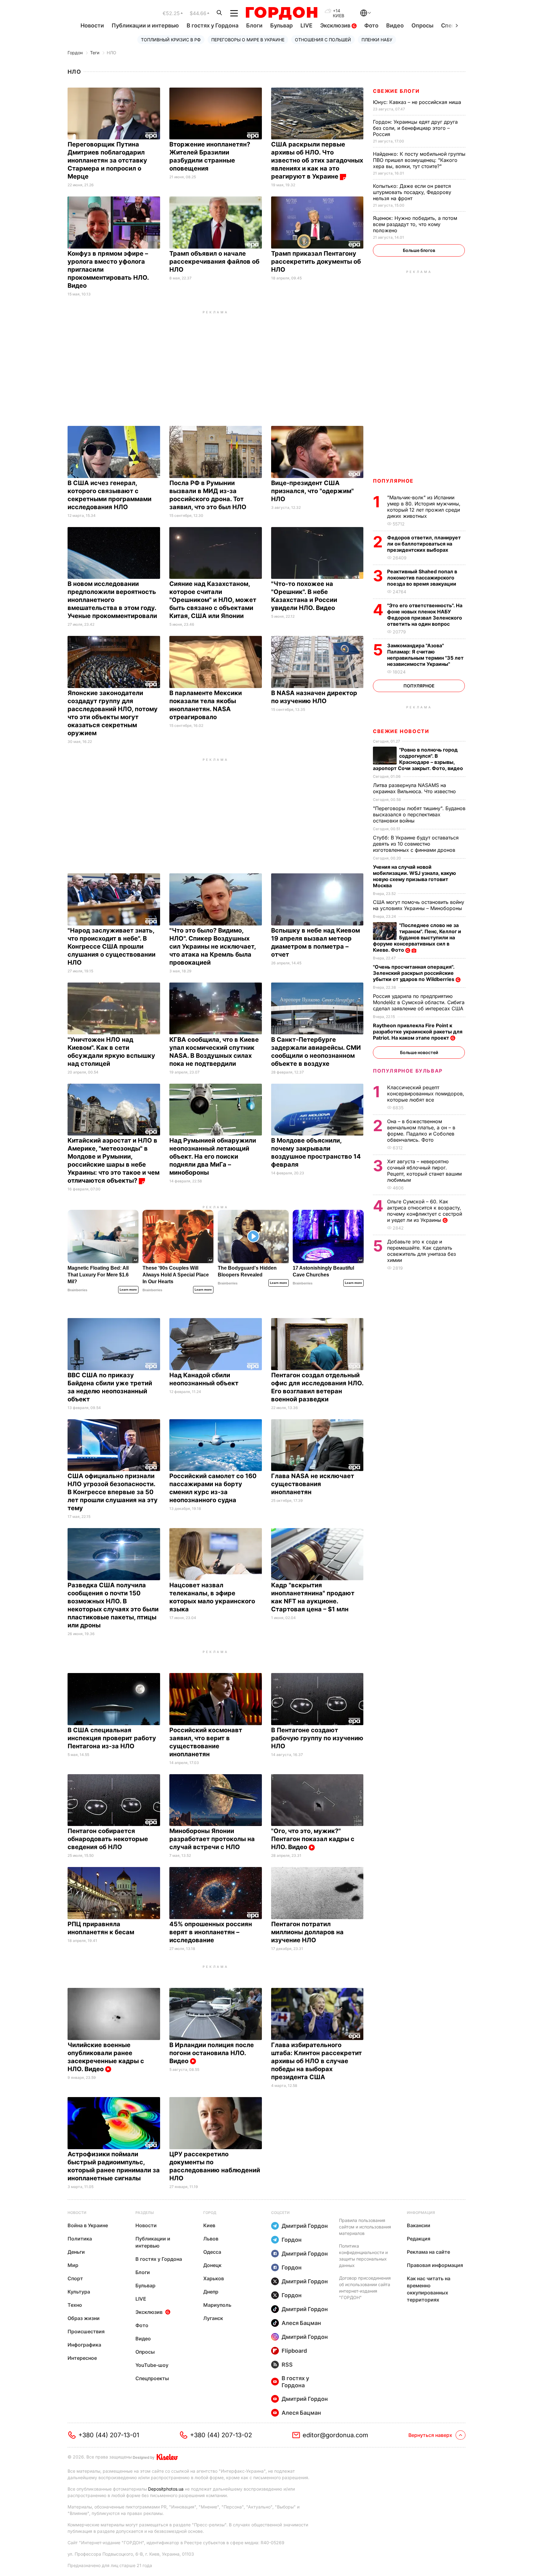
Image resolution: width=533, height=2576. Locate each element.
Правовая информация (435, 2265)
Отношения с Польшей (323, 40)
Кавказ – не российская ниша (418, 102)
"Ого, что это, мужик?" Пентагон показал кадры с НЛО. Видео (313, 1839)
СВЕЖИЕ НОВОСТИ (401, 731)
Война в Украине (88, 2225)
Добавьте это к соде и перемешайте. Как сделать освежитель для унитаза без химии (421, 1251)
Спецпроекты (152, 2378)
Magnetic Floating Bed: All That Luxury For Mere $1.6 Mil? (98, 1275)
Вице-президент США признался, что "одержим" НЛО (312, 491)
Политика (80, 2239)
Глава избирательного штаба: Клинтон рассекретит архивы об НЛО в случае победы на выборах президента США (316, 2061)
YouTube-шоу (152, 2365)
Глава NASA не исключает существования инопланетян (313, 1484)
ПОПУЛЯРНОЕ (393, 481)
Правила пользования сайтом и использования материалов (365, 2227)
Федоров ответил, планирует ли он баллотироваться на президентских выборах (424, 544)
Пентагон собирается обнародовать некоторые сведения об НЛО (108, 1839)
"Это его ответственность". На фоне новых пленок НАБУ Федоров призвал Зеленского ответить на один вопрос (425, 615)
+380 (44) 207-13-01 (109, 2435)
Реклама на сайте (428, 2252)
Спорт (75, 2278)
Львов (211, 2239)
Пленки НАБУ (377, 40)
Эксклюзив (336, 25)
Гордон (75, 53)
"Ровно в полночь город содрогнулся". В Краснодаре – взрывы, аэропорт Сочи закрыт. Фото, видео (419, 759)
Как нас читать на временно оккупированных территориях (429, 2289)
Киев (209, 2225)
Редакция (419, 2239)
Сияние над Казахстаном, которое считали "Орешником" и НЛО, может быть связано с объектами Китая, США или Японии (213, 600)
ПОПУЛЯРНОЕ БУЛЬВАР (408, 1071)
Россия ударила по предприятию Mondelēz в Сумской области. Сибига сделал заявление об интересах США (419, 1002)
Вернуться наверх (430, 2435)
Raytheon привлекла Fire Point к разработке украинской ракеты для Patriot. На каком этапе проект (418, 1032)
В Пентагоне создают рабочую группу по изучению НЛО (317, 1738)
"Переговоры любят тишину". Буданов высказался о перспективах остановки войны (419, 814)
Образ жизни (84, 2318)
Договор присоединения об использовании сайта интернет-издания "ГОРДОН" (365, 2288)
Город (210, 2213)
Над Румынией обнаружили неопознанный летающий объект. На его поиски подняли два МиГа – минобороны (213, 1156)
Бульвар (281, 25)
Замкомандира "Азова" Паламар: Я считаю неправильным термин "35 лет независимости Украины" (425, 655)
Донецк (212, 2265)
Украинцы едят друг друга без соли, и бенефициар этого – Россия (415, 128)
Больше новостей (419, 1052)
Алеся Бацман (301, 2323)
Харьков (214, 2278)
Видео (395, 25)
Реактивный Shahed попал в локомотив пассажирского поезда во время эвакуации (422, 578)
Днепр (211, 2292)
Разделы (145, 2213)
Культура (79, 2292)
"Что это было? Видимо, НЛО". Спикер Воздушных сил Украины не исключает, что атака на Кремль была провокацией (213, 946)
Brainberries (77, 1290)
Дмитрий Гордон (305, 2226)
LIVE (306, 25)
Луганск (213, 2318)
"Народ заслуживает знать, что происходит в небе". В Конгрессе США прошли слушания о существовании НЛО (112, 946)
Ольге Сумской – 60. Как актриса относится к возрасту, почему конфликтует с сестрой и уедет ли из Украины (425, 1211)
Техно (75, 2305)
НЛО (112, 53)
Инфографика (84, 2345)
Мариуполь (217, 2305)
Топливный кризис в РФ (171, 40)
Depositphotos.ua (166, 2489)
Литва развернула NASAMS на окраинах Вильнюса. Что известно (415, 788)
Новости (92, 25)
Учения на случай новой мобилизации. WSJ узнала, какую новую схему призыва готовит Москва (414, 876)
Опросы (422, 25)
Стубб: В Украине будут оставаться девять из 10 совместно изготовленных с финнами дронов (416, 844)
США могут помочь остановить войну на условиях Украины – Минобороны (419, 905)
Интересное (82, 2358)
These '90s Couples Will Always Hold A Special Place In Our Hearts (176, 1275)
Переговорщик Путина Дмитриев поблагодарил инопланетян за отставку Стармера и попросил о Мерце (107, 160)
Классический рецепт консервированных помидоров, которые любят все (426, 1094)
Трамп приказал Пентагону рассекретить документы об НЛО (316, 262)
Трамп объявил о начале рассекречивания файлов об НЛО (214, 262)
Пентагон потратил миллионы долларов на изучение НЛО (307, 1932)
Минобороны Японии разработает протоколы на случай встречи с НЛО (212, 1839)
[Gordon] (281, 13)
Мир (73, 2265)
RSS (287, 2365)
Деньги (76, 2252)
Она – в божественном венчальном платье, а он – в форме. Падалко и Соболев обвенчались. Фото (421, 1131)
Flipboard (294, 2351)
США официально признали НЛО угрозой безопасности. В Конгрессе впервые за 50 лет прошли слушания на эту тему (113, 1492)
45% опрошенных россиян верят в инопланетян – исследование (211, 1932)
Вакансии (419, 2225)
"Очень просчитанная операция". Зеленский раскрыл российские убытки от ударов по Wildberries (414, 973)
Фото (371, 25)
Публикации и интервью (145, 25)
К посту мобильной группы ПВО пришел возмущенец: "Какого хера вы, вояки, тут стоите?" (419, 160)
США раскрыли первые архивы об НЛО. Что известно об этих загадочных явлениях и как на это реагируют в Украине (317, 160)
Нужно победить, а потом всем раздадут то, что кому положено (415, 224)
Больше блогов (419, 250)
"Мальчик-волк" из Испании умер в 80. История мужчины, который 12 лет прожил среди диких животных (424, 507)
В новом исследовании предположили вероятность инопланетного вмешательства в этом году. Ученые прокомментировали (113, 600)
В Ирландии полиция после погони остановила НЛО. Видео (212, 2053)
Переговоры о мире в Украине (248, 40)
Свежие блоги (396, 91)
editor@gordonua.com (335, 2435)
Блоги (254, 25)
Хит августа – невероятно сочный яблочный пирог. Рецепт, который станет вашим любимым (424, 1171)
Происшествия (86, 2331)
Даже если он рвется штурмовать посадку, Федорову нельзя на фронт (412, 192)
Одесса (212, 2252)
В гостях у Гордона (213, 25)
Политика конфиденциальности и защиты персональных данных (363, 2256)
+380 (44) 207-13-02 (221, 2435)
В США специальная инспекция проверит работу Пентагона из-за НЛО (112, 1738)
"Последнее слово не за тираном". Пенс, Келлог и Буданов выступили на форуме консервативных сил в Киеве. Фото (417, 938)
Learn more (128, 1290)
